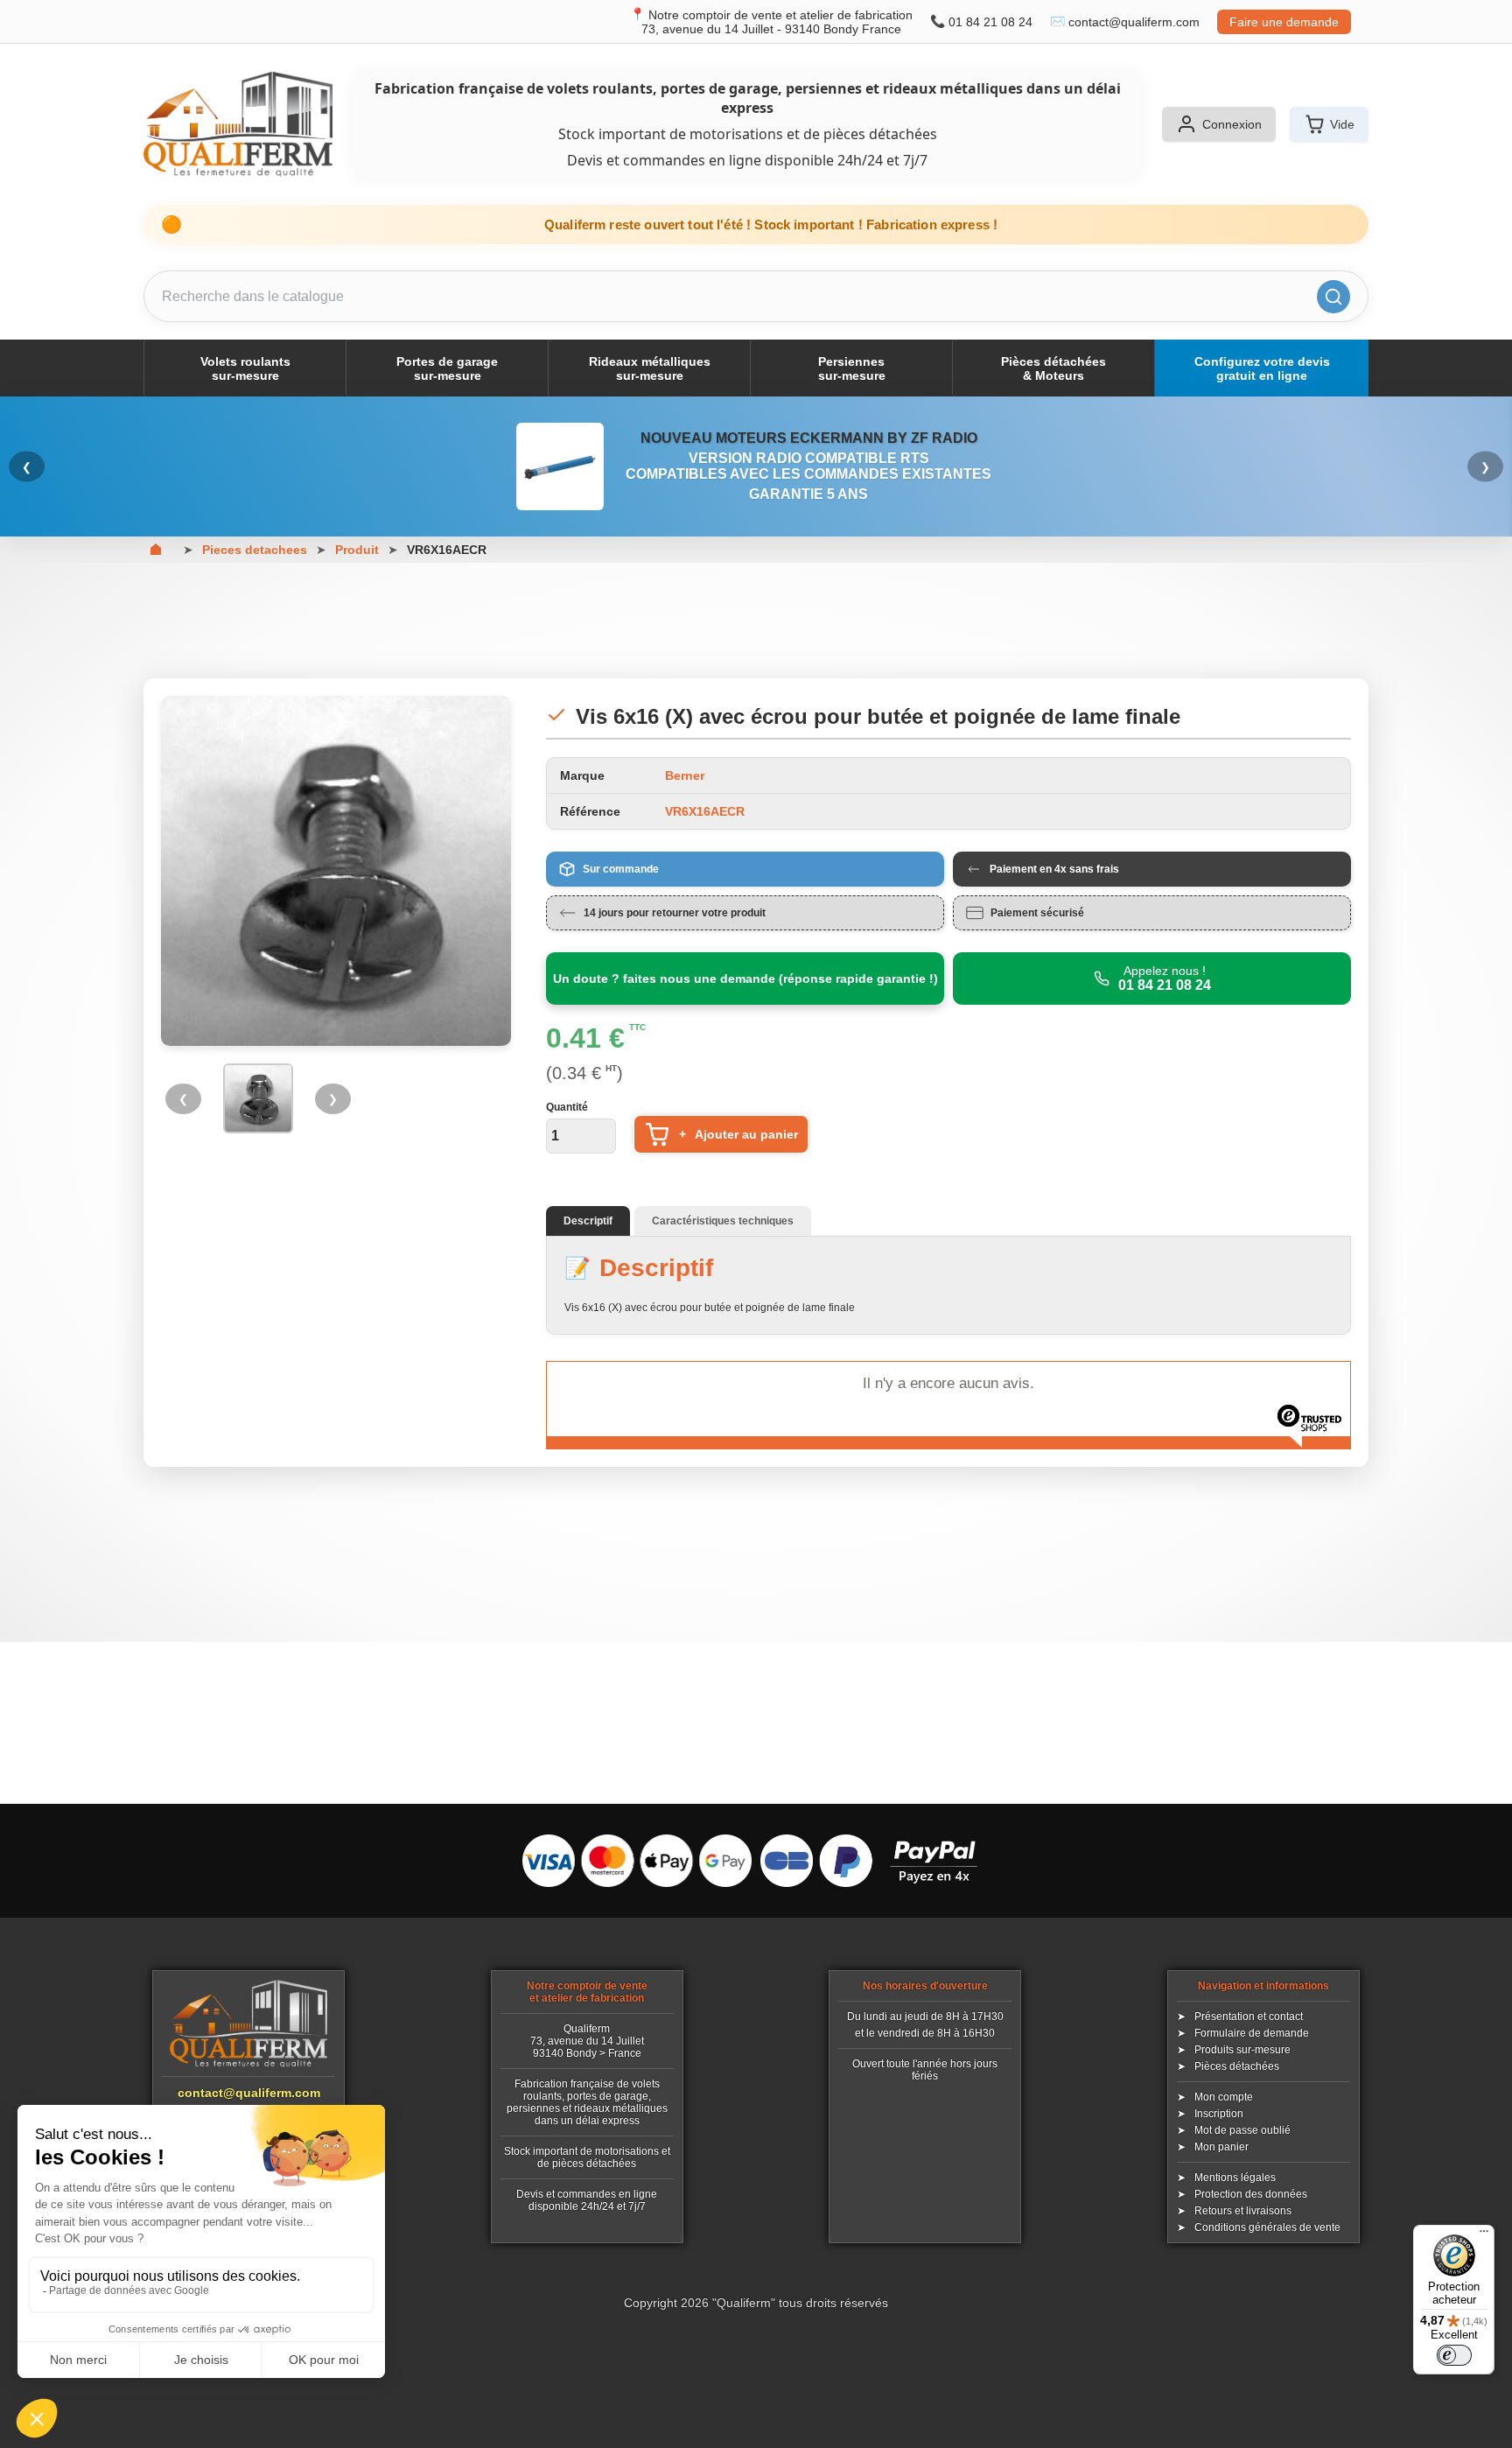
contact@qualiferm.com (1134, 22)
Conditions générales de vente (1267, 2227)
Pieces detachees (255, 550)
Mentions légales (1235, 2178)
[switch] (1454, 2355)
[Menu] (1484, 2235)
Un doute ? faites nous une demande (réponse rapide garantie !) (745, 978)
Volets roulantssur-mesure (245, 368)
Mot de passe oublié (1242, 2130)
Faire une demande (1284, 22)
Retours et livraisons (1243, 2211)
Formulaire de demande (1252, 2033)
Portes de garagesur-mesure (447, 368)
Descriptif (588, 1221)
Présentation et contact (1249, 2017)
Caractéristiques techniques (723, 1221)
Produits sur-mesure (1242, 2050)
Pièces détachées (1237, 2066)
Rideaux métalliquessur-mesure (650, 368)
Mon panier (1221, 2147)
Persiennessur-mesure (852, 368)
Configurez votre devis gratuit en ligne (1262, 368)
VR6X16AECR (447, 550)
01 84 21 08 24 (990, 22)
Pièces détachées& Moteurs (1053, 368)
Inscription (1219, 2114)
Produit (357, 550)
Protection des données (1251, 2194)
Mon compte (1224, 2097)
